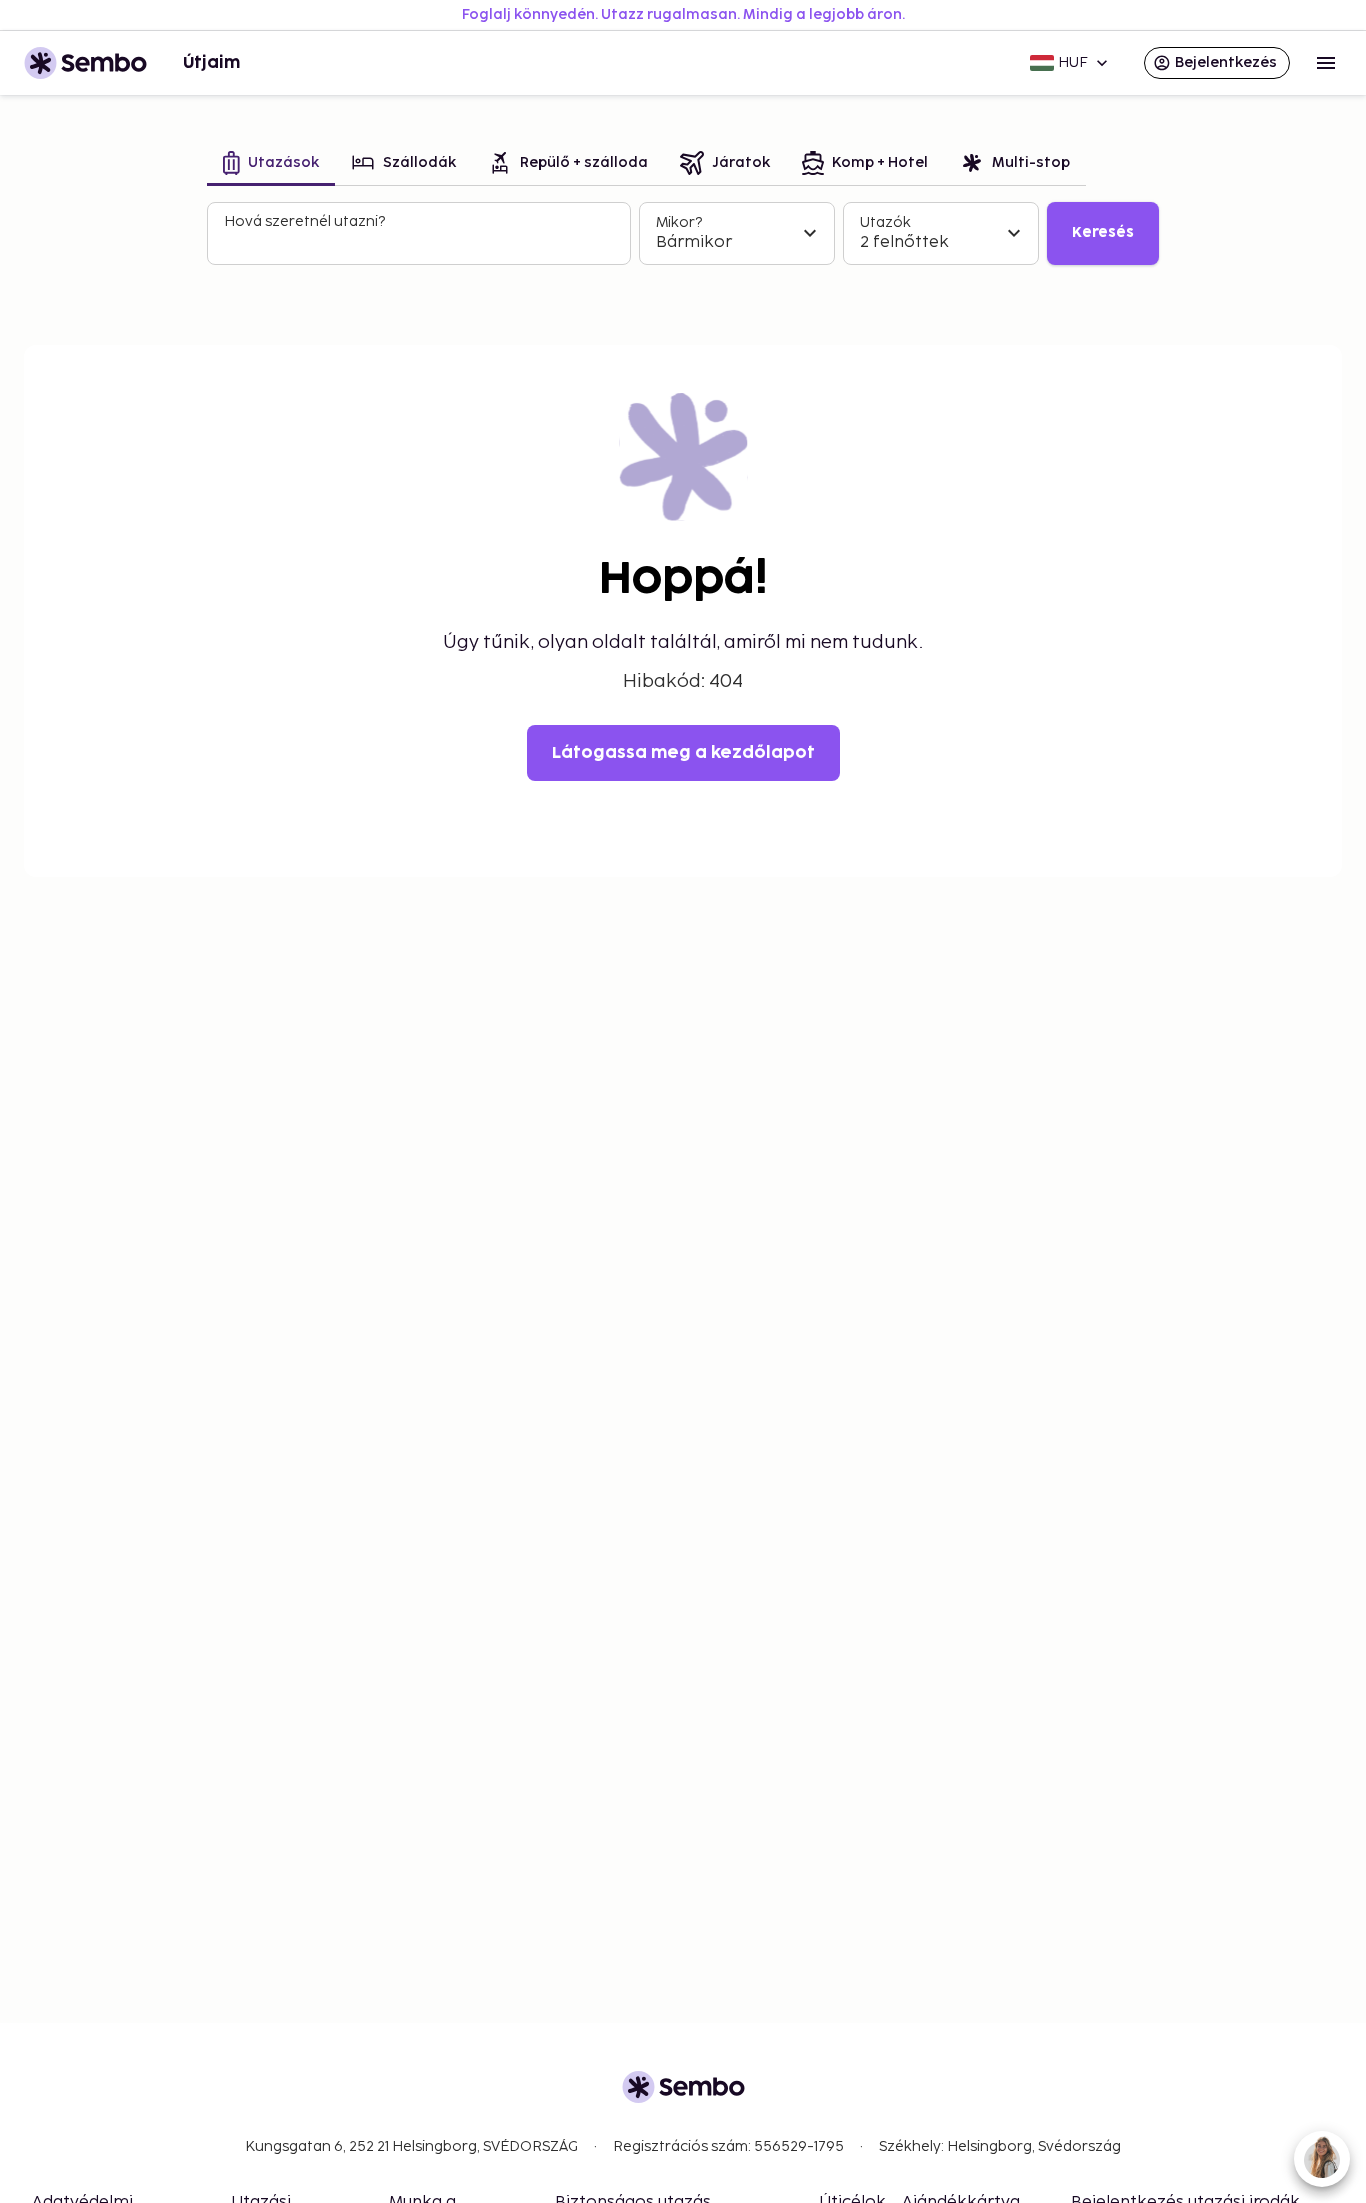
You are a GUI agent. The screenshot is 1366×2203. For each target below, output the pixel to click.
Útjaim (211, 63)
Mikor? (679, 222)
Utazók (885, 222)
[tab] (271, 164)
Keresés (1103, 232)
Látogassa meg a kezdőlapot (683, 753)
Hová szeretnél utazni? (304, 221)
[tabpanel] (683, 234)
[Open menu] (1326, 63)
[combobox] (421, 242)
